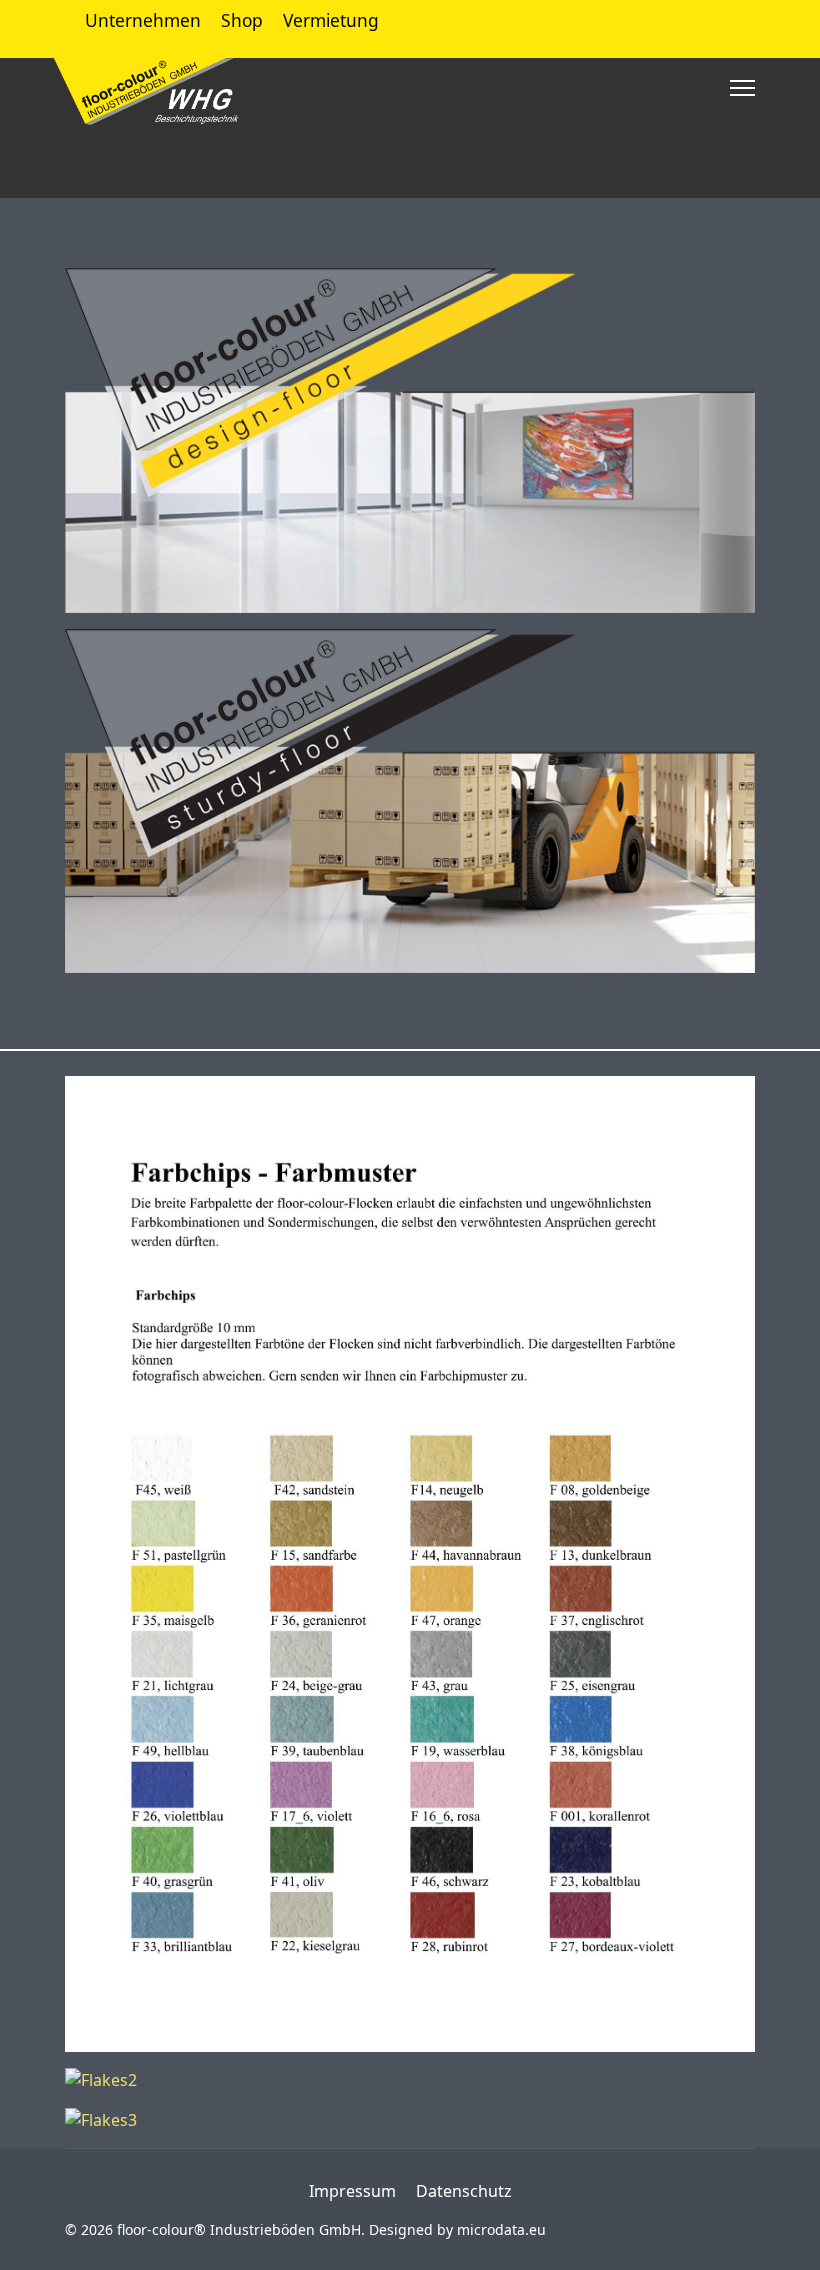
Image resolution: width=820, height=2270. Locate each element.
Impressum (352, 2191)
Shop (242, 20)
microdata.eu (501, 2229)
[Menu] (742, 88)
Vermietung (331, 20)
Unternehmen (143, 20)
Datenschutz (464, 2191)
